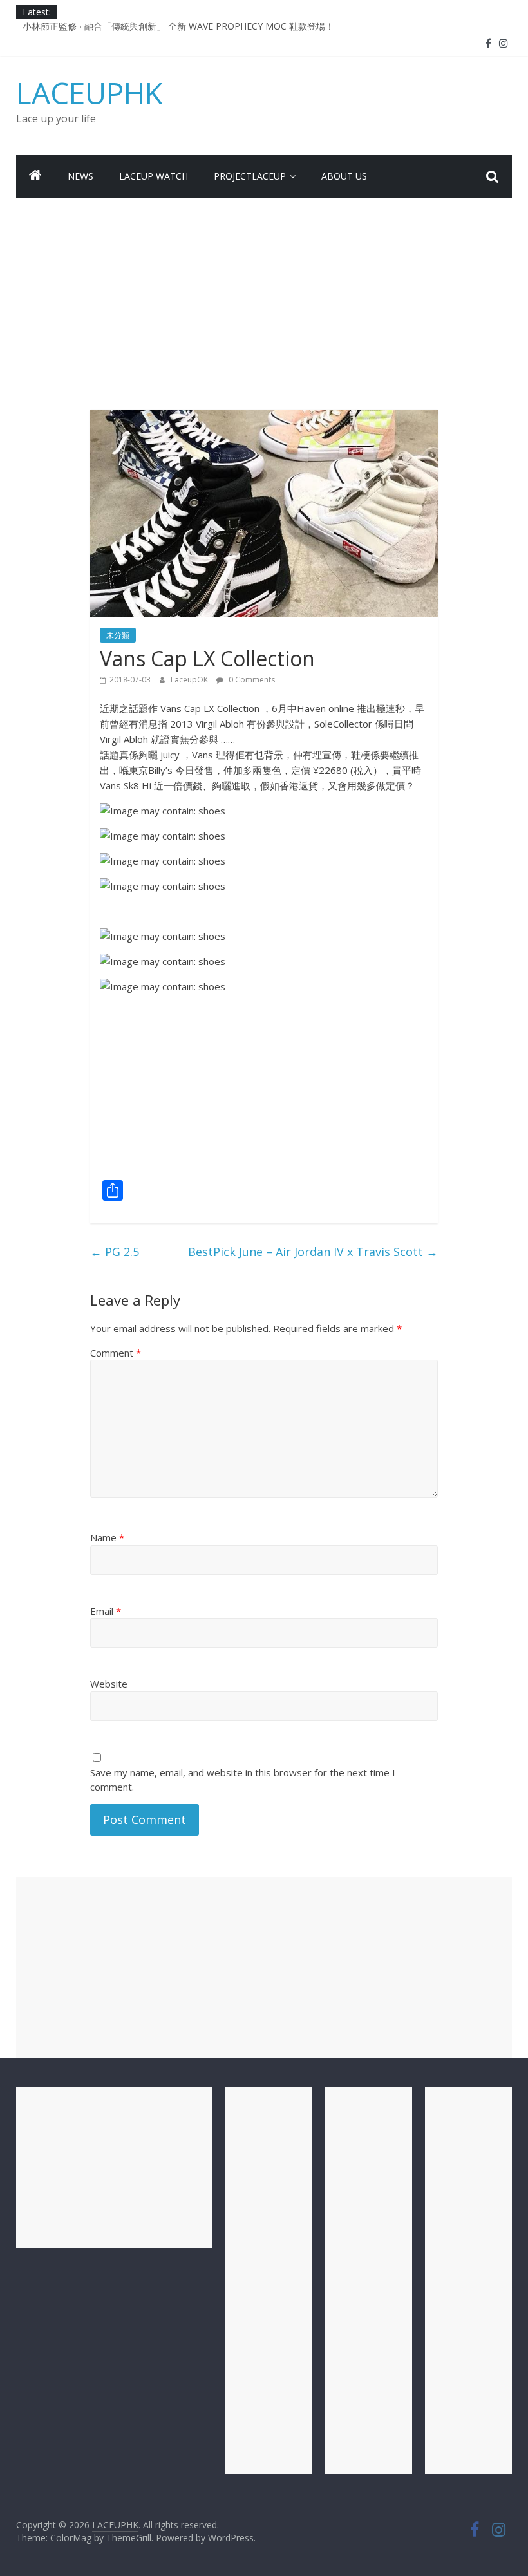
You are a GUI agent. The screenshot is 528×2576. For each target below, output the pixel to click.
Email (106, 1611)
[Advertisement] (264, 294)
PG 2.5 (115, 1252)
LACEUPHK (90, 93)
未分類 (118, 635)
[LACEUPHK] (35, 176)
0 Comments (251, 680)
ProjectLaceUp (250, 176)
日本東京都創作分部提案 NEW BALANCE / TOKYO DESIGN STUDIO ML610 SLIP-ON (197, 24)
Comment (116, 1353)
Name (107, 1537)
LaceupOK (190, 680)
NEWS (80, 176)
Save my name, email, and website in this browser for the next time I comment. (243, 1780)
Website (109, 1684)
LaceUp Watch (154, 176)
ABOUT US (344, 176)
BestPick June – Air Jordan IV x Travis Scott (313, 1252)
